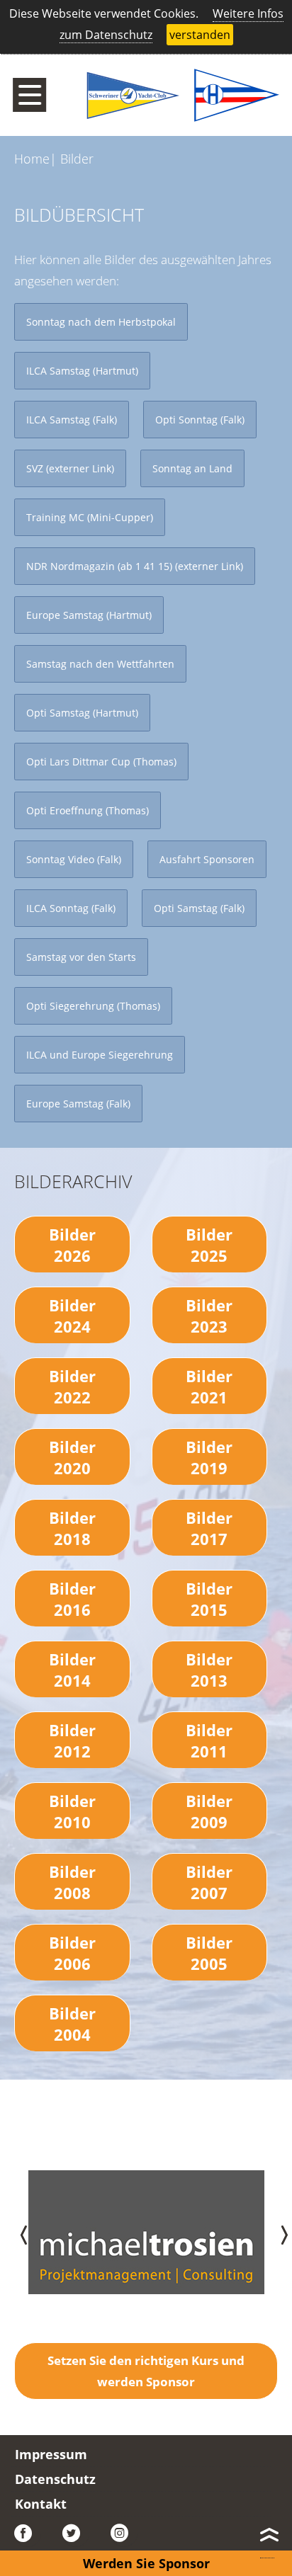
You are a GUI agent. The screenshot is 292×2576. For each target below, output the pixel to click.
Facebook (28, 2534)
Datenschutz (55, 2479)
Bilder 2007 (209, 1882)
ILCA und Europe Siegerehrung (100, 1055)
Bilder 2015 (209, 1599)
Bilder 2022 (72, 1386)
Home (32, 159)
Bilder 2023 (209, 1316)
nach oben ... (267, 2538)
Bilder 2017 (209, 1528)
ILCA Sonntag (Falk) (71, 908)
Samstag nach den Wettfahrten (100, 664)
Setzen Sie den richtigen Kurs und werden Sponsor (146, 2371)
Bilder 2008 (72, 1882)
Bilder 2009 (209, 1811)
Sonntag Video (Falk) (74, 859)
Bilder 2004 (72, 2024)
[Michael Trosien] (146, 2287)
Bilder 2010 (72, 1811)
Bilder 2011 (209, 1740)
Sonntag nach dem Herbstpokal (101, 322)
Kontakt (41, 2504)
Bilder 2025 (209, 1245)
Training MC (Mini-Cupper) (90, 517)
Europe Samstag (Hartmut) (89, 615)
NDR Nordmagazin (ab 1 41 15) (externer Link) (135, 566)
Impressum (51, 2454)
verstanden (200, 35)
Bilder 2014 (72, 1670)
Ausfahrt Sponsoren (207, 859)
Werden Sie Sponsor (146, 2563)
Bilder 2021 (209, 1386)
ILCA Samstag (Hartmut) (82, 371)
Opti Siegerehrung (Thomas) (93, 1006)
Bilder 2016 (72, 1599)
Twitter (76, 2534)
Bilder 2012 (72, 1740)
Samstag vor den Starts (81, 957)
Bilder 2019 (209, 1457)
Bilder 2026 (72, 1245)
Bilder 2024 (72, 1316)
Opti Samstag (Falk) (199, 908)
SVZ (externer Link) (70, 468)
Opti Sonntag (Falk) (200, 420)
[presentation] (16, 2232)
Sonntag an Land (192, 468)
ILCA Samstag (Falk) (72, 420)
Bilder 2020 (72, 1457)
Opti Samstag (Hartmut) (82, 713)
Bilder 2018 (72, 1528)
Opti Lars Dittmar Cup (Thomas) (101, 762)
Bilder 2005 (209, 1953)
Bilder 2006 (72, 1953)
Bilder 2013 (209, 1670)
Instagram (124, 2534)
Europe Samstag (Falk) (78, 1104)
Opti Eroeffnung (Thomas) (88, 810)
